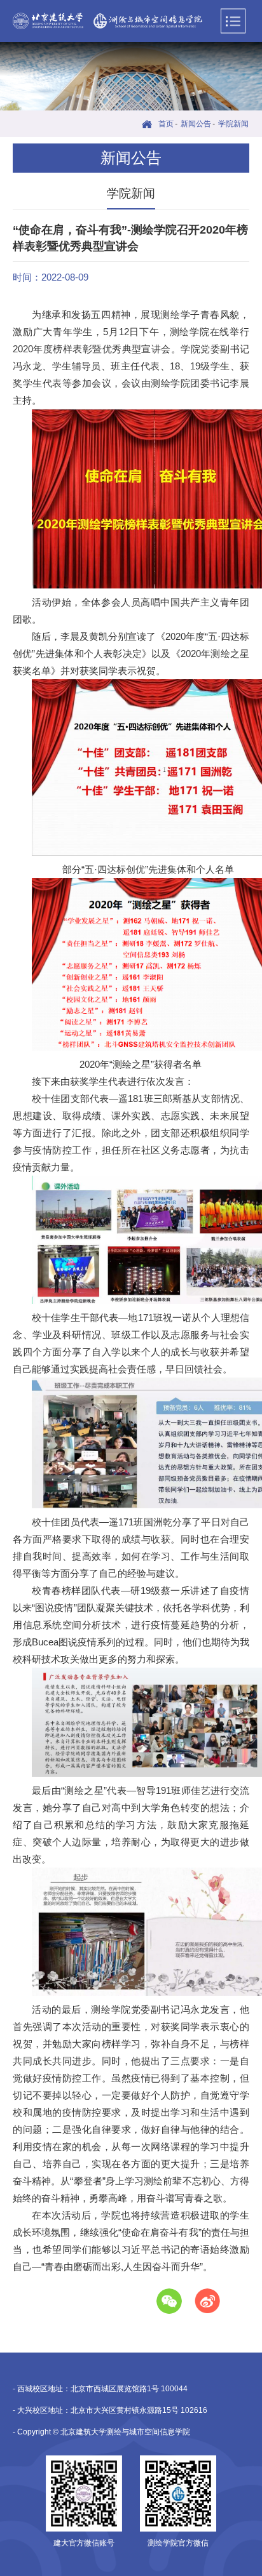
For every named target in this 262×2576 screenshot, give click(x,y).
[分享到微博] (207, 2301)
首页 (166, 124)
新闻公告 (196, 124)
